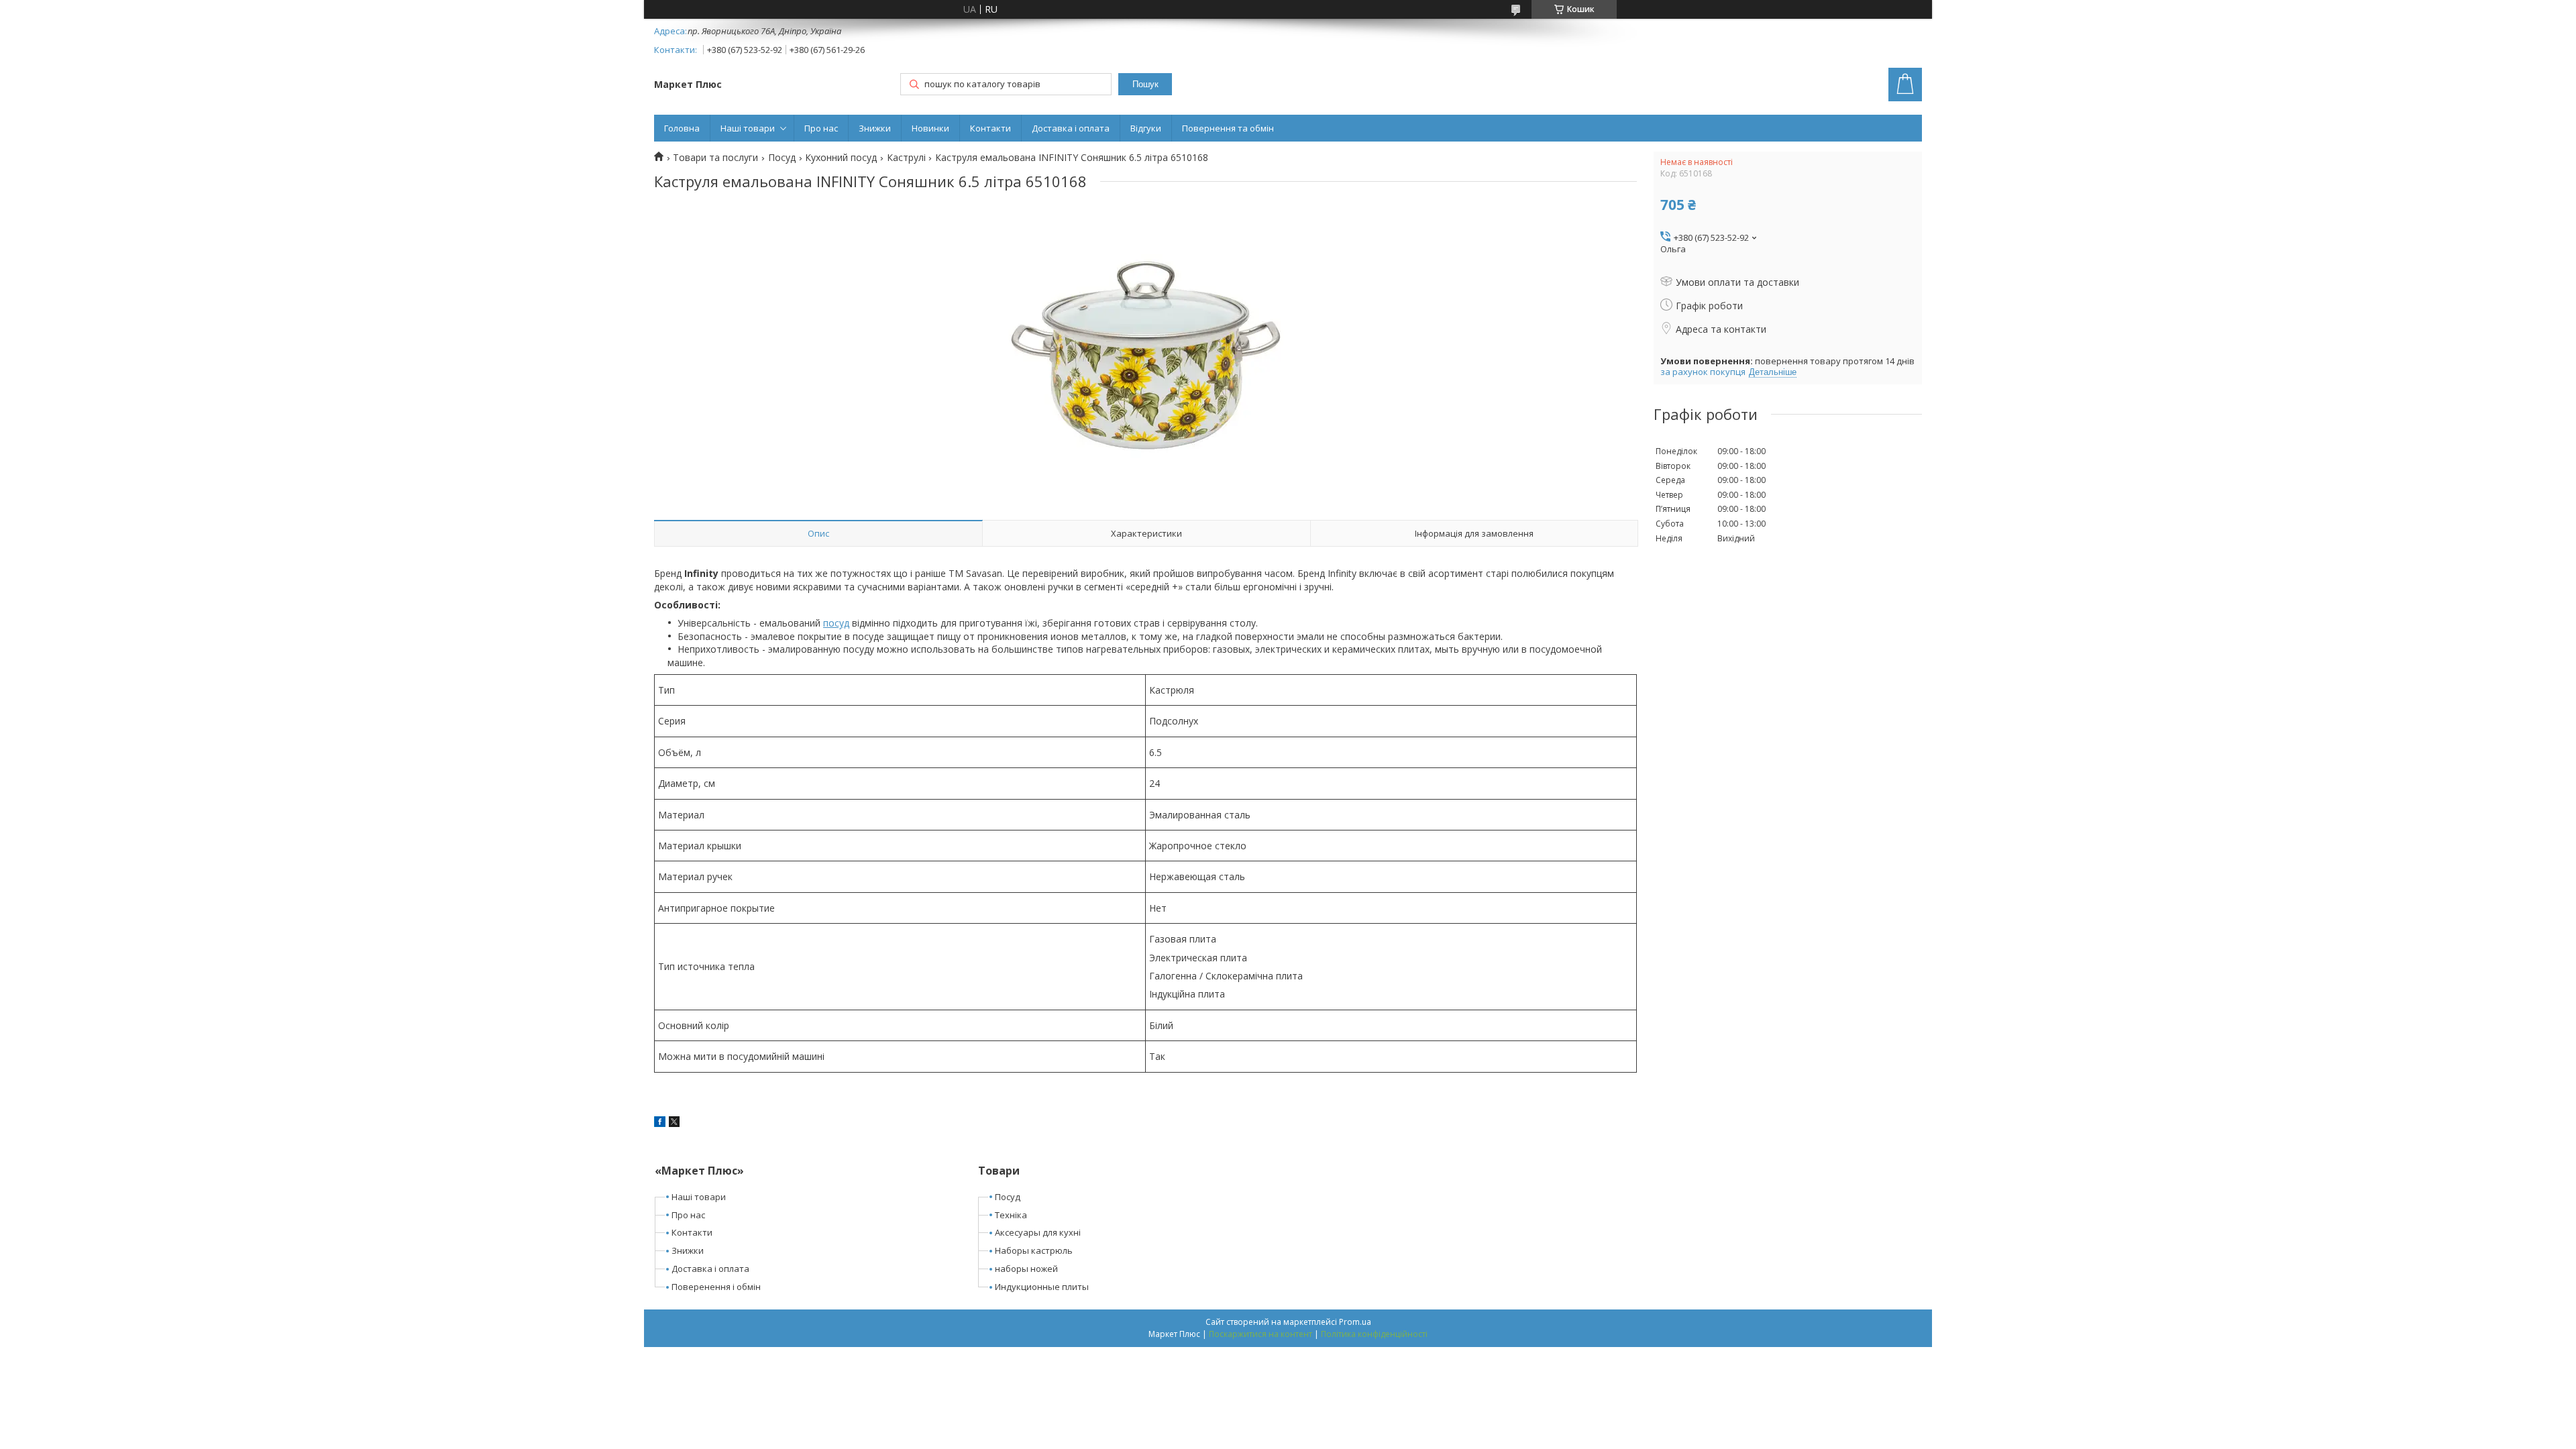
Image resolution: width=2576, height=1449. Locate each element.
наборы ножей (1026, 1269)
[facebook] (660, 1123)
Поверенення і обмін (716, 1287)
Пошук (1145, 84)
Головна (682, 128)
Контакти (990, 128)
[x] (674, 1123)
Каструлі (906, 158)
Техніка (1011, 1215)
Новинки (930, 128)
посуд (836, 623)
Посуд (782, 158)
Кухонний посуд (841, 158)
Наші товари (748, 128)
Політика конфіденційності (1374, 1334)
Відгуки (1146, 128)
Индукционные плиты (1042, 1287)
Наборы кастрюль (1034, 1250)
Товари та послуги (715, 158)
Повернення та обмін (1228, 128)
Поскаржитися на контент (1260, 1334)
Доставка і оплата (1071, 128)
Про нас (821, 128)
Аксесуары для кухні (1038, 1232)
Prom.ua (1355, 1322)
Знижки (875, 128)
